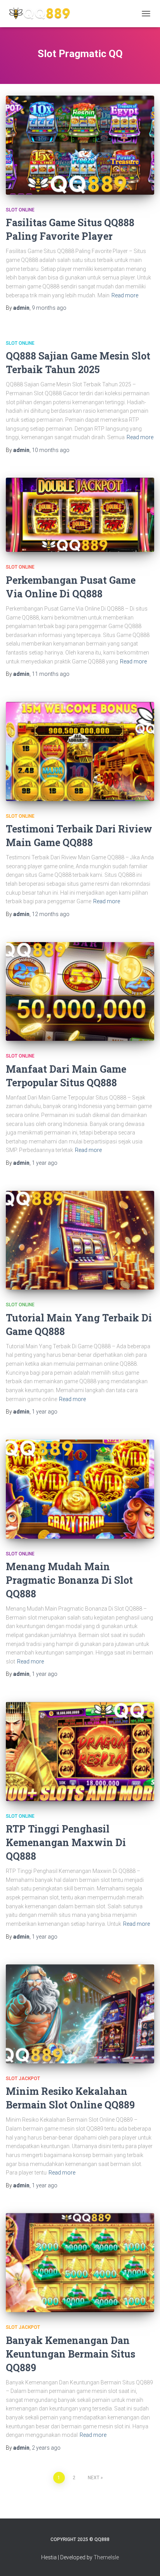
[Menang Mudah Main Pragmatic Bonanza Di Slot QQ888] (80, 1489)
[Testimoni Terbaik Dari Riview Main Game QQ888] (80, 751)
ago (49, 308)
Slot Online (20, 210)
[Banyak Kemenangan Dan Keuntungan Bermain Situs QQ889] (80, 2263)
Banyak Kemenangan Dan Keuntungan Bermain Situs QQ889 (70, 2354)
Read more (125, 295)
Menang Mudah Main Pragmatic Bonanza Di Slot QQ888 (69, 1580)
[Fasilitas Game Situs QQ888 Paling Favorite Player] (80, 145)
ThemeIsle (106, 2557)
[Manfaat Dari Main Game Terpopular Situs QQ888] (80, 992)
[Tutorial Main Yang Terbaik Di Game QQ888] (80, 1240)
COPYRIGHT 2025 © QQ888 (80, 2539)
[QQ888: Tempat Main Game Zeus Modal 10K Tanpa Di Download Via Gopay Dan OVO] (42, 14)
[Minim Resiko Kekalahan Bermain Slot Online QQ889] (80, 2014)
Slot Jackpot (23, 2079)
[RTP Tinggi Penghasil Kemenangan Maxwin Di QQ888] (80, 1751)
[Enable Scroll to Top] (145, 2560)
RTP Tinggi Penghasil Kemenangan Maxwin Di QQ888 (66, 1842)
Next (94, 2478)
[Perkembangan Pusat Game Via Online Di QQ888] (80, 515)
